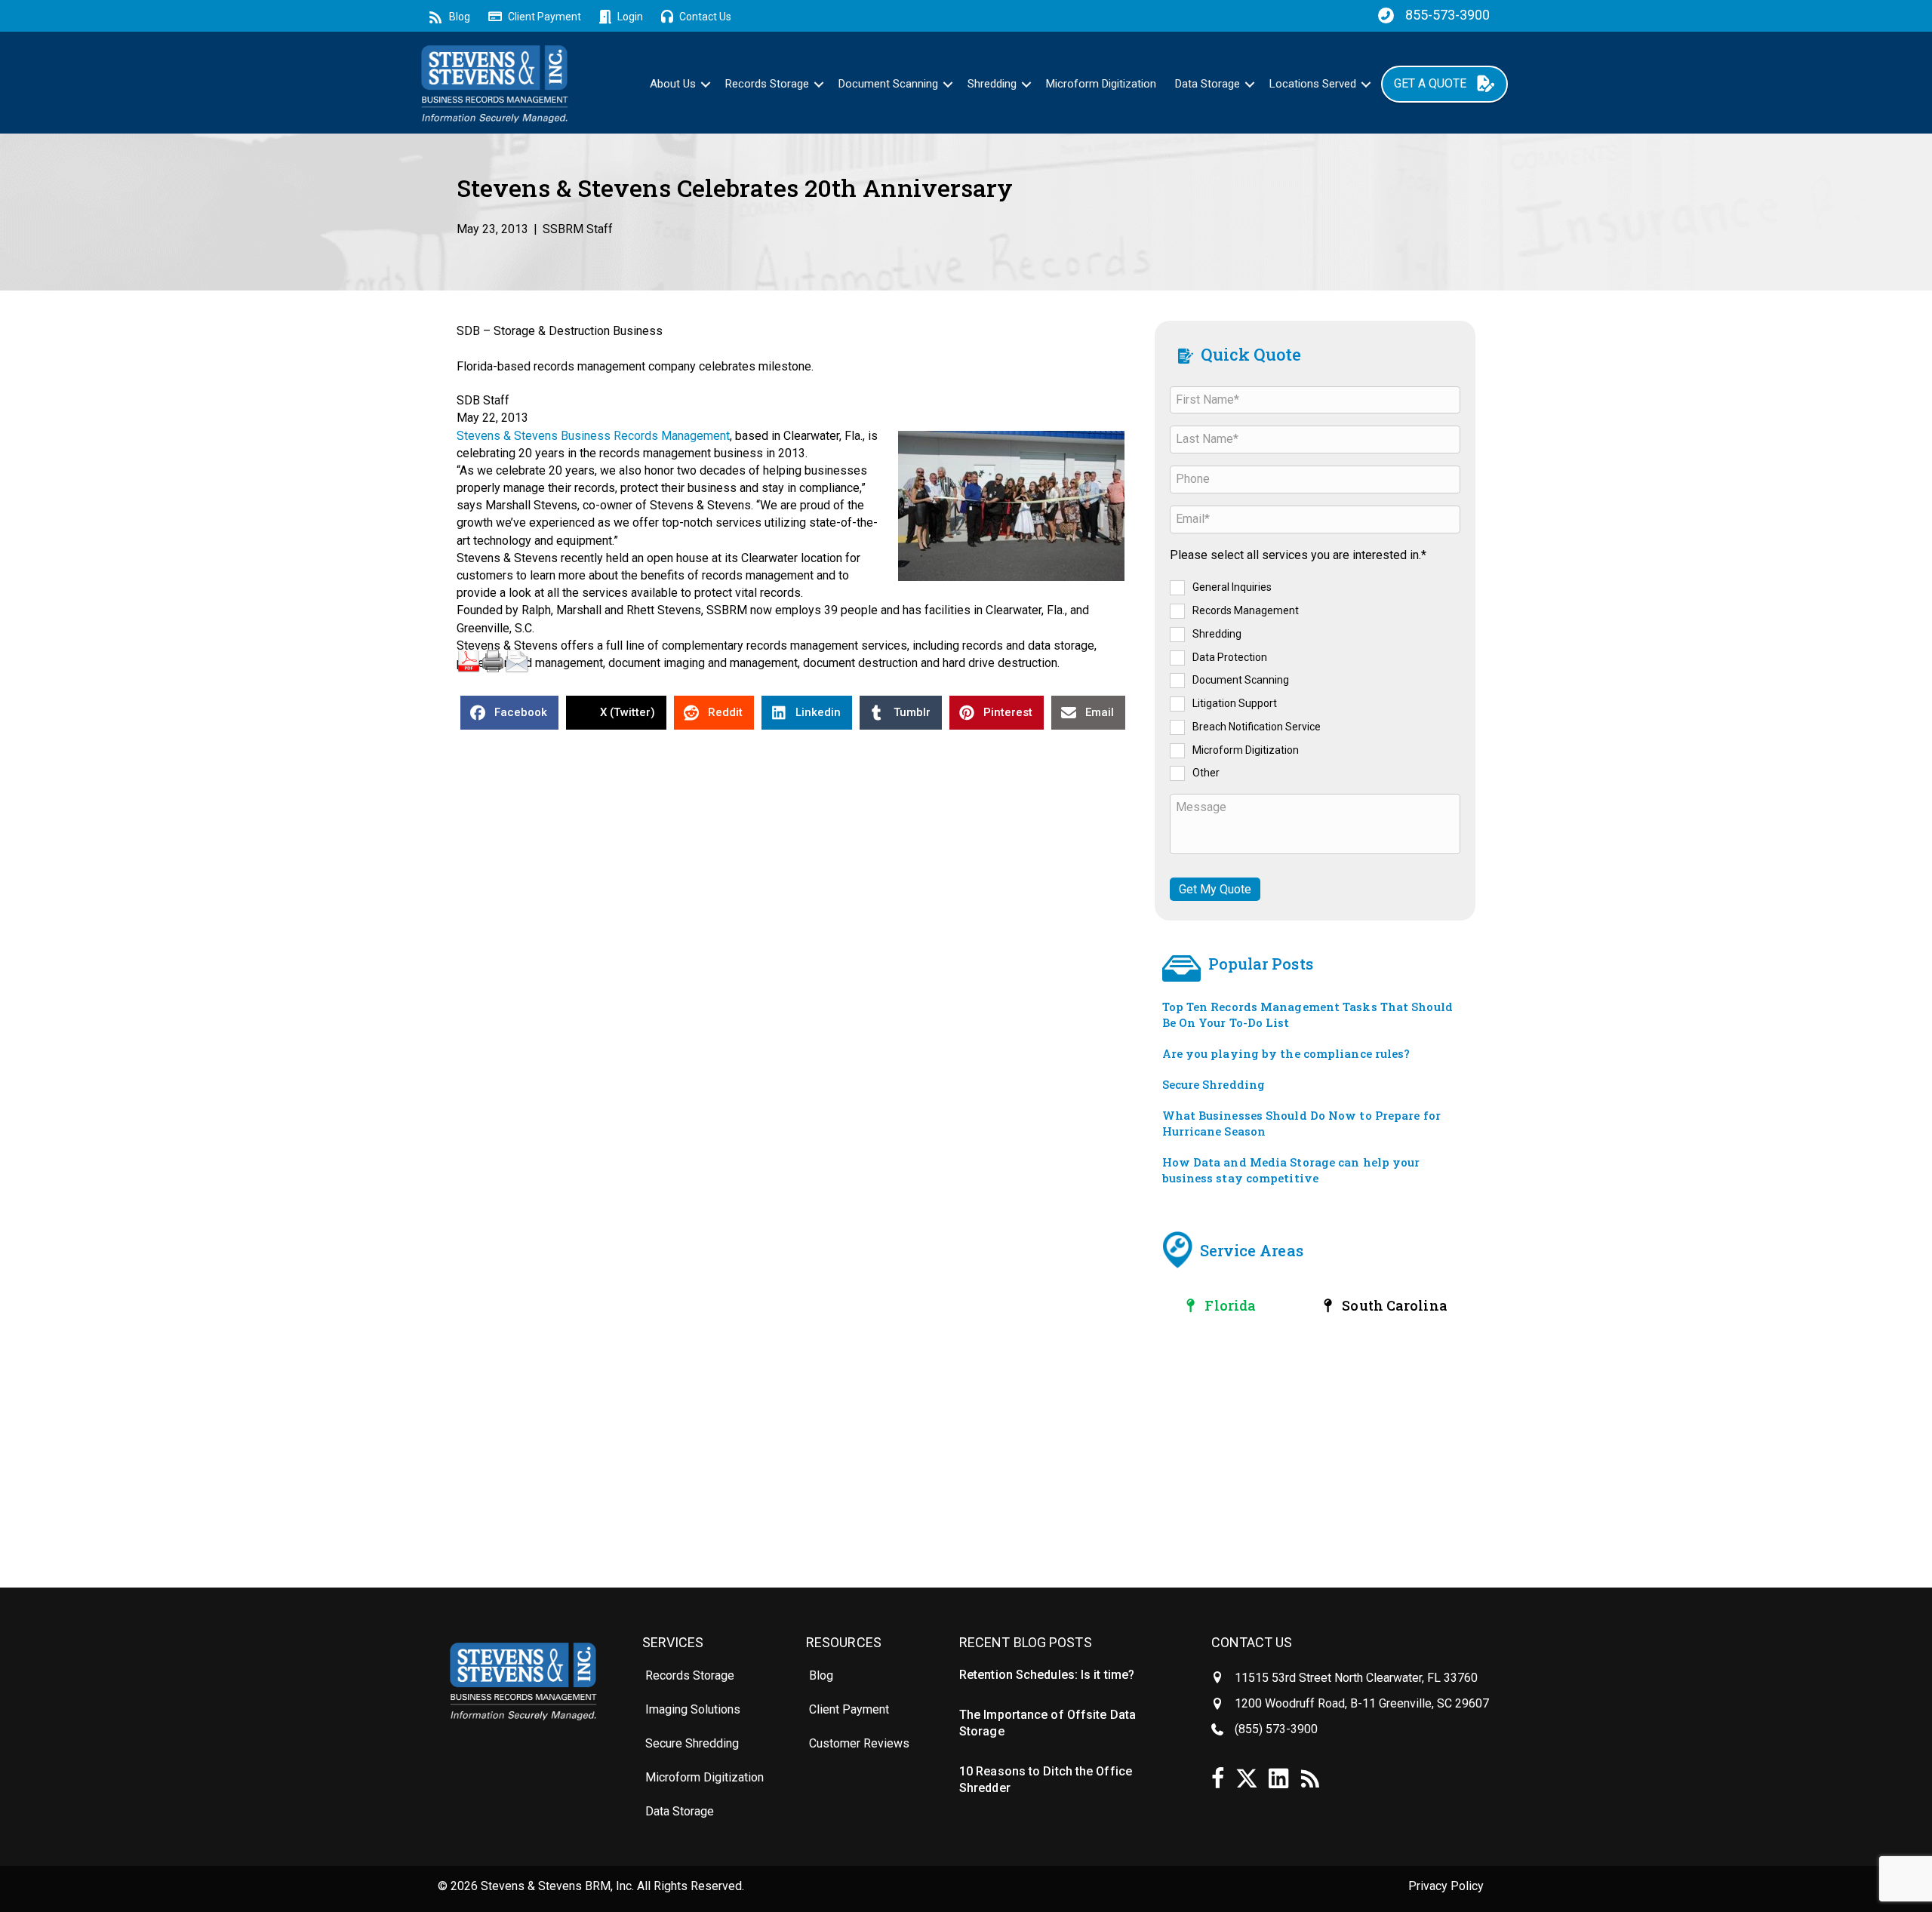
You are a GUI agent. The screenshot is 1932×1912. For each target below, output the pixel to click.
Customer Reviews (859, 1743)
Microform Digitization (1101, 84)
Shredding (992, 84)
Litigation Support (1235, 703)
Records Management (1246, 610)
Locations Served (1313, 84)
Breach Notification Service (1257, 727)
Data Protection (1230, 656)
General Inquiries (1232, 587)
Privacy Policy (1446, 1886)
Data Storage (1207, 84)
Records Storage (767, 84)
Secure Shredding (1214, 1084)
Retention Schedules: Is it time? (1047, 1675)
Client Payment (849, 1709)
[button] (706, 84)
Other (1206, 773)
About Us (673, 84)
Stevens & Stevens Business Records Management (593, 436)
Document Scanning (888, 84)
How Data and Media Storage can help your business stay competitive (1291, 1170)
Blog (821, 1675)
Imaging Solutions (693, 1709)
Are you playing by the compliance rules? (1286, 1053)
